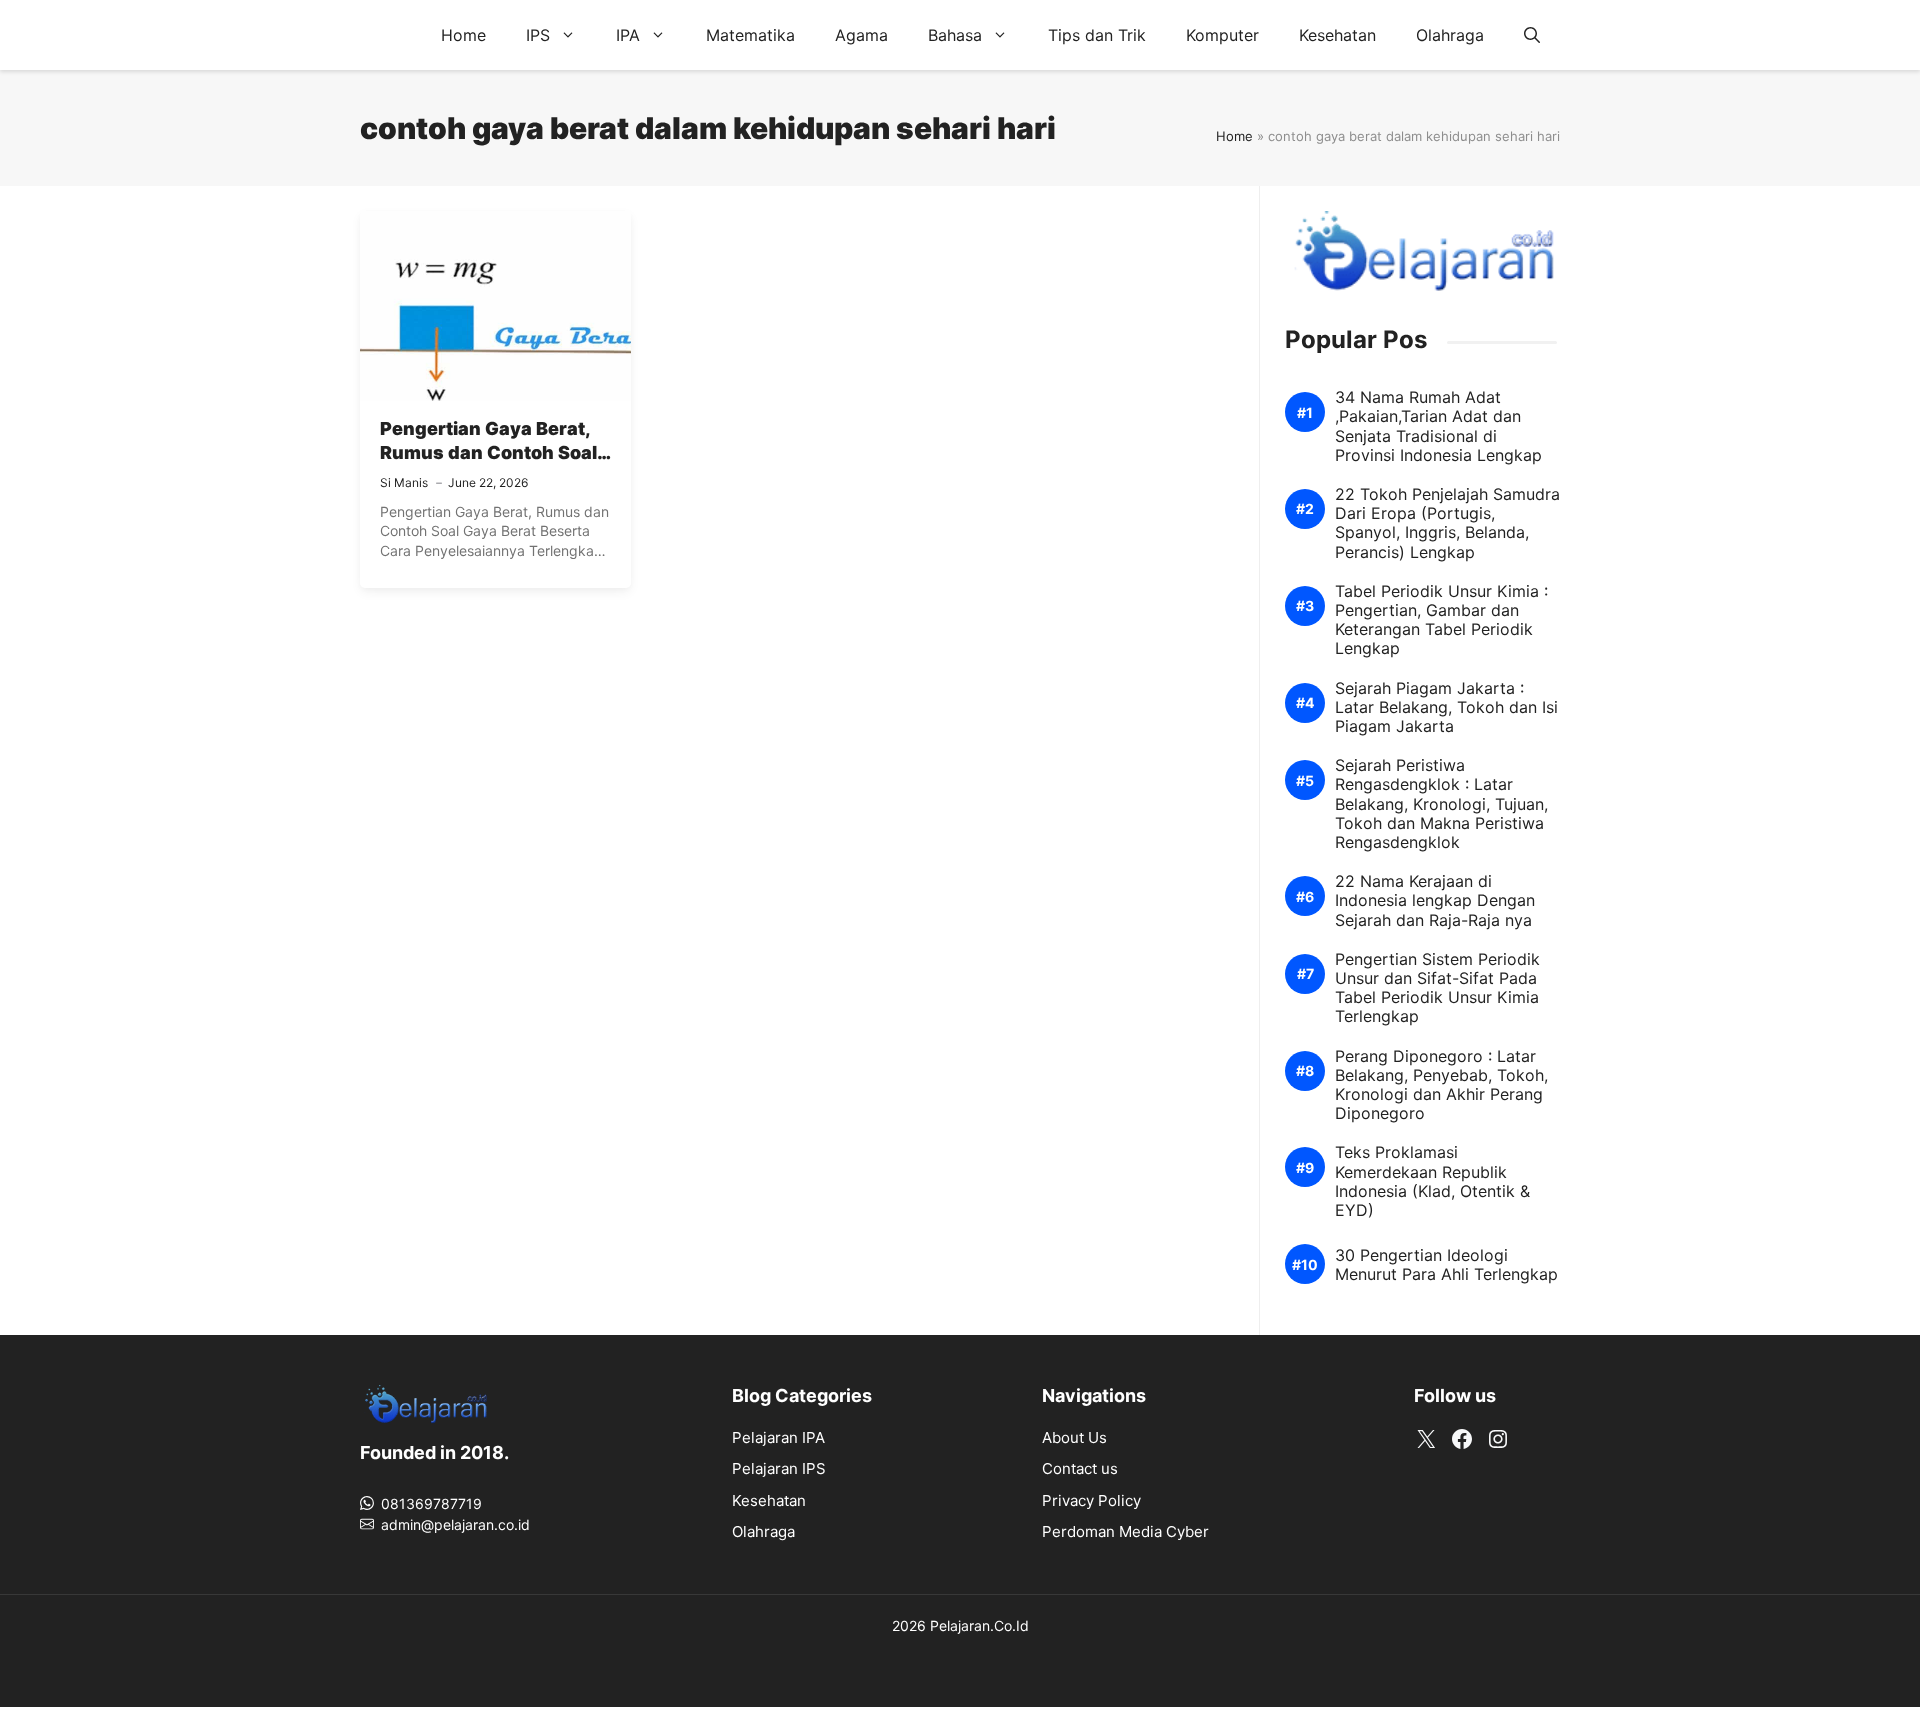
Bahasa (955, 35)
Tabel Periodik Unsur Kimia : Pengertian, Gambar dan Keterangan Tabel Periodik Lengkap (1441, 620)
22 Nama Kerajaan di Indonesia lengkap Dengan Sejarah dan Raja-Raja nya (1435, 900)
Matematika (750, 35)
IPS (538, 35)
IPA (628, 35)
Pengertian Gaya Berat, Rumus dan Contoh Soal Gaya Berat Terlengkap (488, 453)
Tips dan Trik (1097, 35)
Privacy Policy (1091, 1500)
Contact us (1080, 1468)
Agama (861, 35)
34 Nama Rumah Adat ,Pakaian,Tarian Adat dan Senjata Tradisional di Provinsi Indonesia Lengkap (1438, 426)
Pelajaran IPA (778, 1437)
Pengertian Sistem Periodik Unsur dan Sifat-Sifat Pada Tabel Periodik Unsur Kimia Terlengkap (1437, 988)
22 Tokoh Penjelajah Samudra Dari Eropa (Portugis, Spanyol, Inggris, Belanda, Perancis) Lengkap (1447, 523)
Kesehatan (1337, 35)
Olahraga (1450, 35)
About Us (1074, 1437)
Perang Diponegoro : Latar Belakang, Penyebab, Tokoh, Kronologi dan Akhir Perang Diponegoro (1441, 1085)
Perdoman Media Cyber (1125, 1531)
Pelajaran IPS (779, 1468)
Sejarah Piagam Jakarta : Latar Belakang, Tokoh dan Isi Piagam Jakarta (1446, 707)
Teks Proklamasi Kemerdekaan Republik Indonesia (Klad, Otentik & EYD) (1432, 1181)
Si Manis (404, 482)
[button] (1532, 35)
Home (463, 35)
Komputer (1222, 35)
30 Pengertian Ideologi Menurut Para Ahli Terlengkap (1446, 1265)
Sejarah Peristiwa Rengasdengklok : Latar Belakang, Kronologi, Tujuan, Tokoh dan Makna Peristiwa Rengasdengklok (1441, 804)
